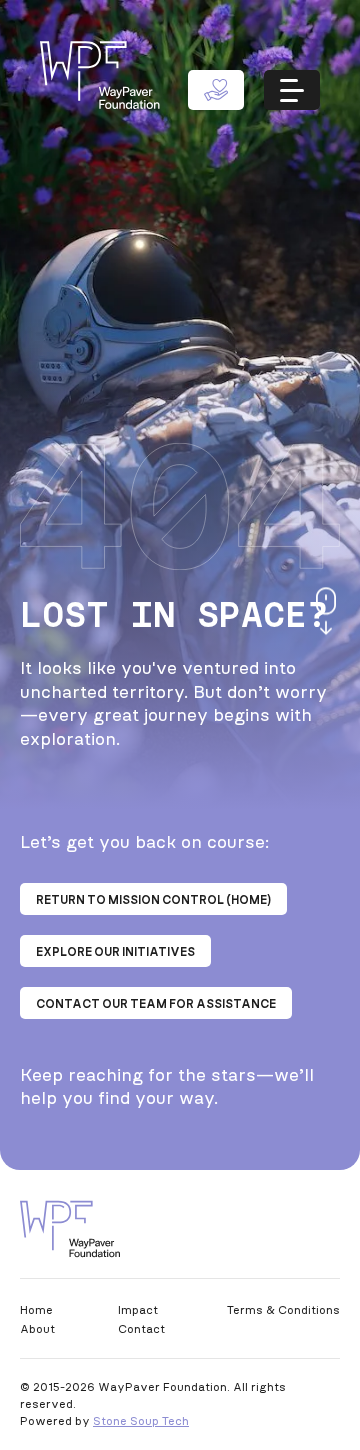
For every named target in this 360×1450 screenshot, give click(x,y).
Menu (292, 90)
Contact (141, 1328)
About (37, 1328)
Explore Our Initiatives (115, 951)
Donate (216, 90)
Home (36, 1309)
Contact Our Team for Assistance (156, 1003)
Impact (138, 1309)
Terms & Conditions (283, 1309)
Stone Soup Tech (141, 1420)
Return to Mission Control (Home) (153, 899)
